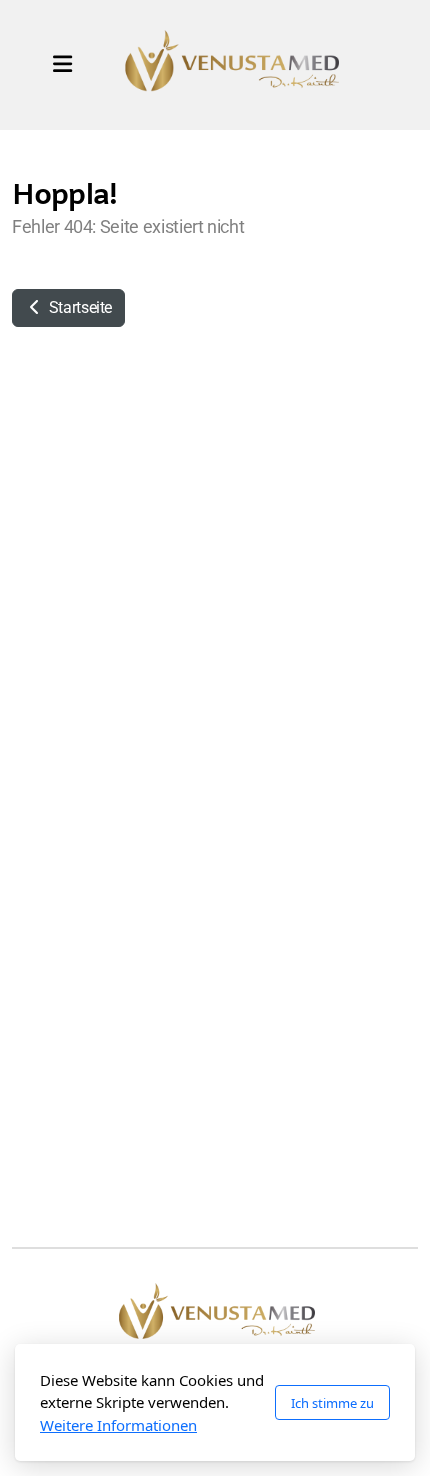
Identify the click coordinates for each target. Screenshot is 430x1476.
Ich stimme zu (332, 1403)
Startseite (78, 307)
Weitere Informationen (118, 1425)
